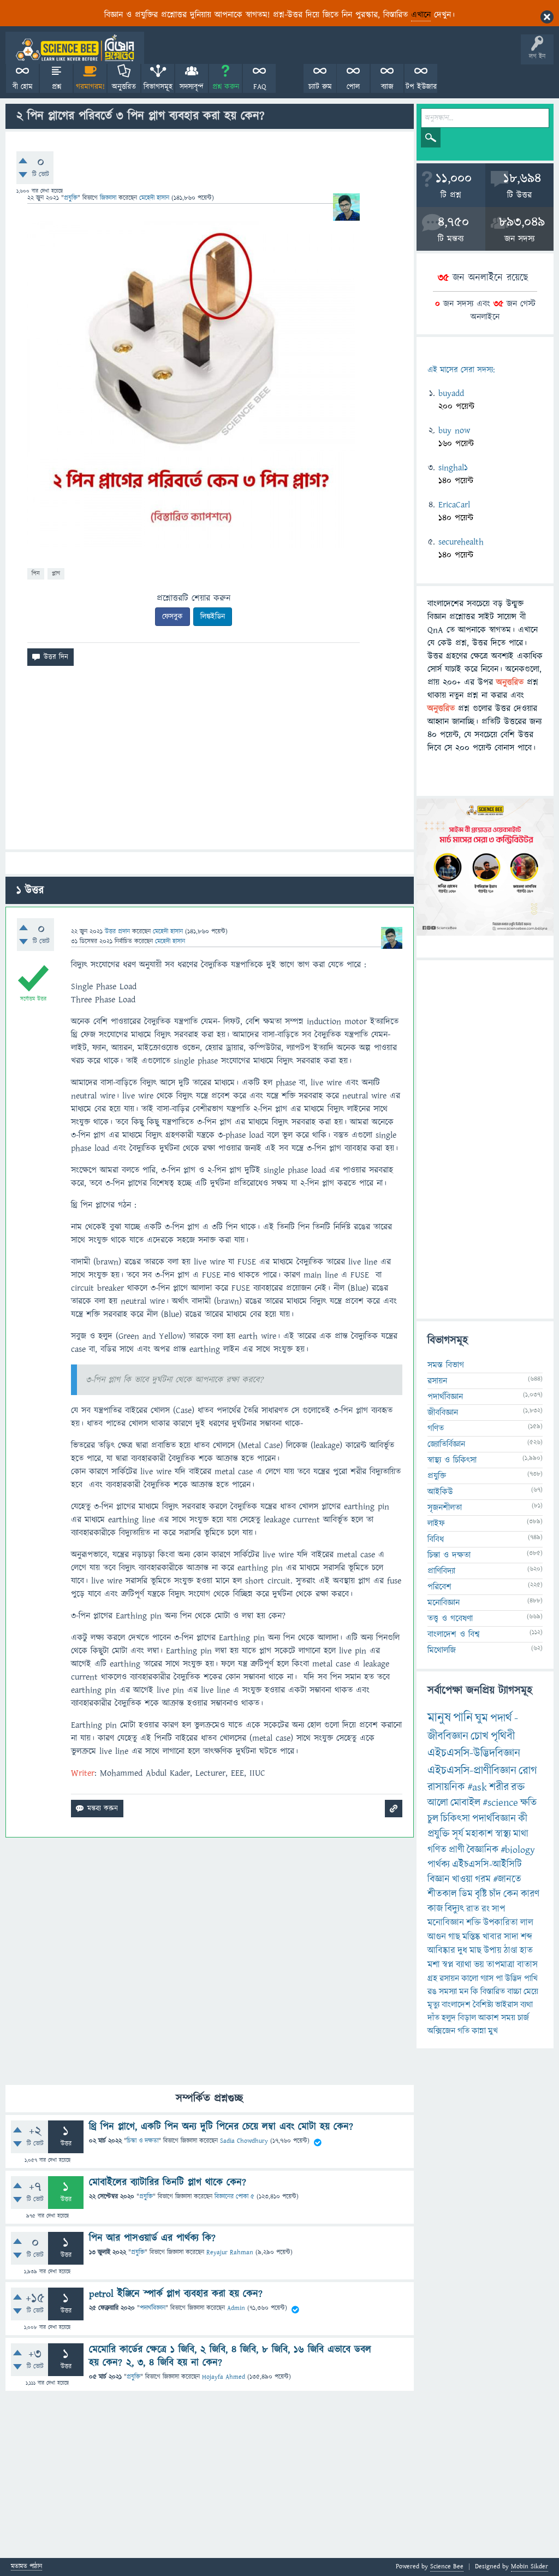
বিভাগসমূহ (158, 87)
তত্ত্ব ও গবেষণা (450, 1618)
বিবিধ (436, 1539)
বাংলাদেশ (456, 2005)
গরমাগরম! (90, 87)
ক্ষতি (528, 1803)
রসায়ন (449, 1978)
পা (499, 1978)
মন (464, 1992)
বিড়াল (467, 2018)
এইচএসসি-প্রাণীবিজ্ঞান (472, 1771)
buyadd (451, 393)
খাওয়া (462, 1879)
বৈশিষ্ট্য (483, 2005)
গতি (463, 2031)
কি (474, 1992)
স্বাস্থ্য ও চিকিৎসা (452, 1460)
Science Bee (447, 2566)
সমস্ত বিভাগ (446, 1365)
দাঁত (433, 2018)
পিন (36, 573)
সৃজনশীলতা (445, 1508)
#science (500, 1803)
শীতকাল (442, 1894)
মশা (434, 1965)
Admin (236, 2308)
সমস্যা (448, 1992)
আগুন (437, 1937)
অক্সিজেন (441, 2031)
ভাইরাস (507, 2005)
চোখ (480, 1736)
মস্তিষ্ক (471, 1937)
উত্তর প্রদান (117, 932)
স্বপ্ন (448, 1965)
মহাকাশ (479, 1834)
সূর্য (458, 1834)
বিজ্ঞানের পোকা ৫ (234, 2197)
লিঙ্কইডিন (213, 617)
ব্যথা (527, 2005)
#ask (477, 1787)
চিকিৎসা (455, 1819)
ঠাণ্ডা (511, 1951)
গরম (483, 1879)
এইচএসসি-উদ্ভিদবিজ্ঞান (474, 1753)
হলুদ (449, 2018)
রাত (473, 1909)
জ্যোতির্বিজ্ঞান (446, 1444)
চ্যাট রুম (320, 87)
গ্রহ (432, 1978)
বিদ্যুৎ (454, 1909)
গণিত (436, 1428)
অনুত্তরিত (124, 87)
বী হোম (23, 87)
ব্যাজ (387, 87)
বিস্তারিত (493, 1992)
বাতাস (527, 1965)
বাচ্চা (514, 1992)
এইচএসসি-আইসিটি (487, 1865)
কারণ (530, 1894)
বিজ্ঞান (439, 1879)
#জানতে (507, 1879)
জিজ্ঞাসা (109, 198)
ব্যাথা (464, 1965)
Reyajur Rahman (230, 2252)
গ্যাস (487, 1978)
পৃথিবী (503, 1736)
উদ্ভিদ (513, 1978)
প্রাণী (457, 1850)
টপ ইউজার (421, 87)
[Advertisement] (210, 762)
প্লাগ (56, 573)
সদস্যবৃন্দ (192, 87)
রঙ (432, 1992)
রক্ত (518, 1787)
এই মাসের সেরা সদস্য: (461, 370)
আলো (438, 1803)
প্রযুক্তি (71, 198)
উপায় (493, 1951)
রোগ (528, 1771)
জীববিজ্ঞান (443, 1413)
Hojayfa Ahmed (224, 2377)
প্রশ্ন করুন (226, 87)
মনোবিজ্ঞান (444, 1603)
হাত (526, 1951)
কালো (470, 1978)
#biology (518, 1850)
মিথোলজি (442, 1650)
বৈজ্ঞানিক (483, 1850)
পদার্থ (501, 1718)
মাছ (475, 1951)
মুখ (493, 2031)
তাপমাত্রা (501, 1965)
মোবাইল (465, 1803)
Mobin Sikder (530, 2566)
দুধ (462, 1951)
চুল (433, 1819)
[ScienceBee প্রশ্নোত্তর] (75, 48)
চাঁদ (495, 1894)
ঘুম (481, 1718)
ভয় (479, 1965)
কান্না (479, 2031)
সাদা (511, 1937)
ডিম (466, 1894)
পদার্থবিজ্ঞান (153, 2308)
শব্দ (527, 1937)
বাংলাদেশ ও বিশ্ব (454, 1634)
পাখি (531, 1978)
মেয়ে (531, 1992)
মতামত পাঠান (26, 2567)
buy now (454, 430)
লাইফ (436, 1523)
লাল (527, 1923)
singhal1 (453, 468)
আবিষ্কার (441, 1951)
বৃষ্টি (481, 1894)
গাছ (454, 1937)
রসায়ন (437, 1381)
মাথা (521, 1834)
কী (523, 1819)
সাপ (498, 1909)
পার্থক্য (439, 1865)
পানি (463, 1718)
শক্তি (474, 1923)
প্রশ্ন (57, 87)
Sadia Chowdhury (244, 2141)
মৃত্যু (433, 2005)
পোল (353, 87)
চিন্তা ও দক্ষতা (142, 2141)
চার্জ (523, 2018)
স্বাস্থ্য (503, 1834)
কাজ (435, 1909)
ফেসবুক (173, 617)
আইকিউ (440, 1492)
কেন (511, 1894)
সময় (508, 2018)
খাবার (492, 1937)
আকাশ (489, 2018)
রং (486, 1909)
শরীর (499, 1787)
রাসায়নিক (446, 1787)
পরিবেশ (439, 1587)
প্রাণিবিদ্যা (441, 1571)
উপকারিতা (501, 1923)
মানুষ (439, 1718)
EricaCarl (454, 505)
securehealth (461, 542)
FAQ (260, 87)
